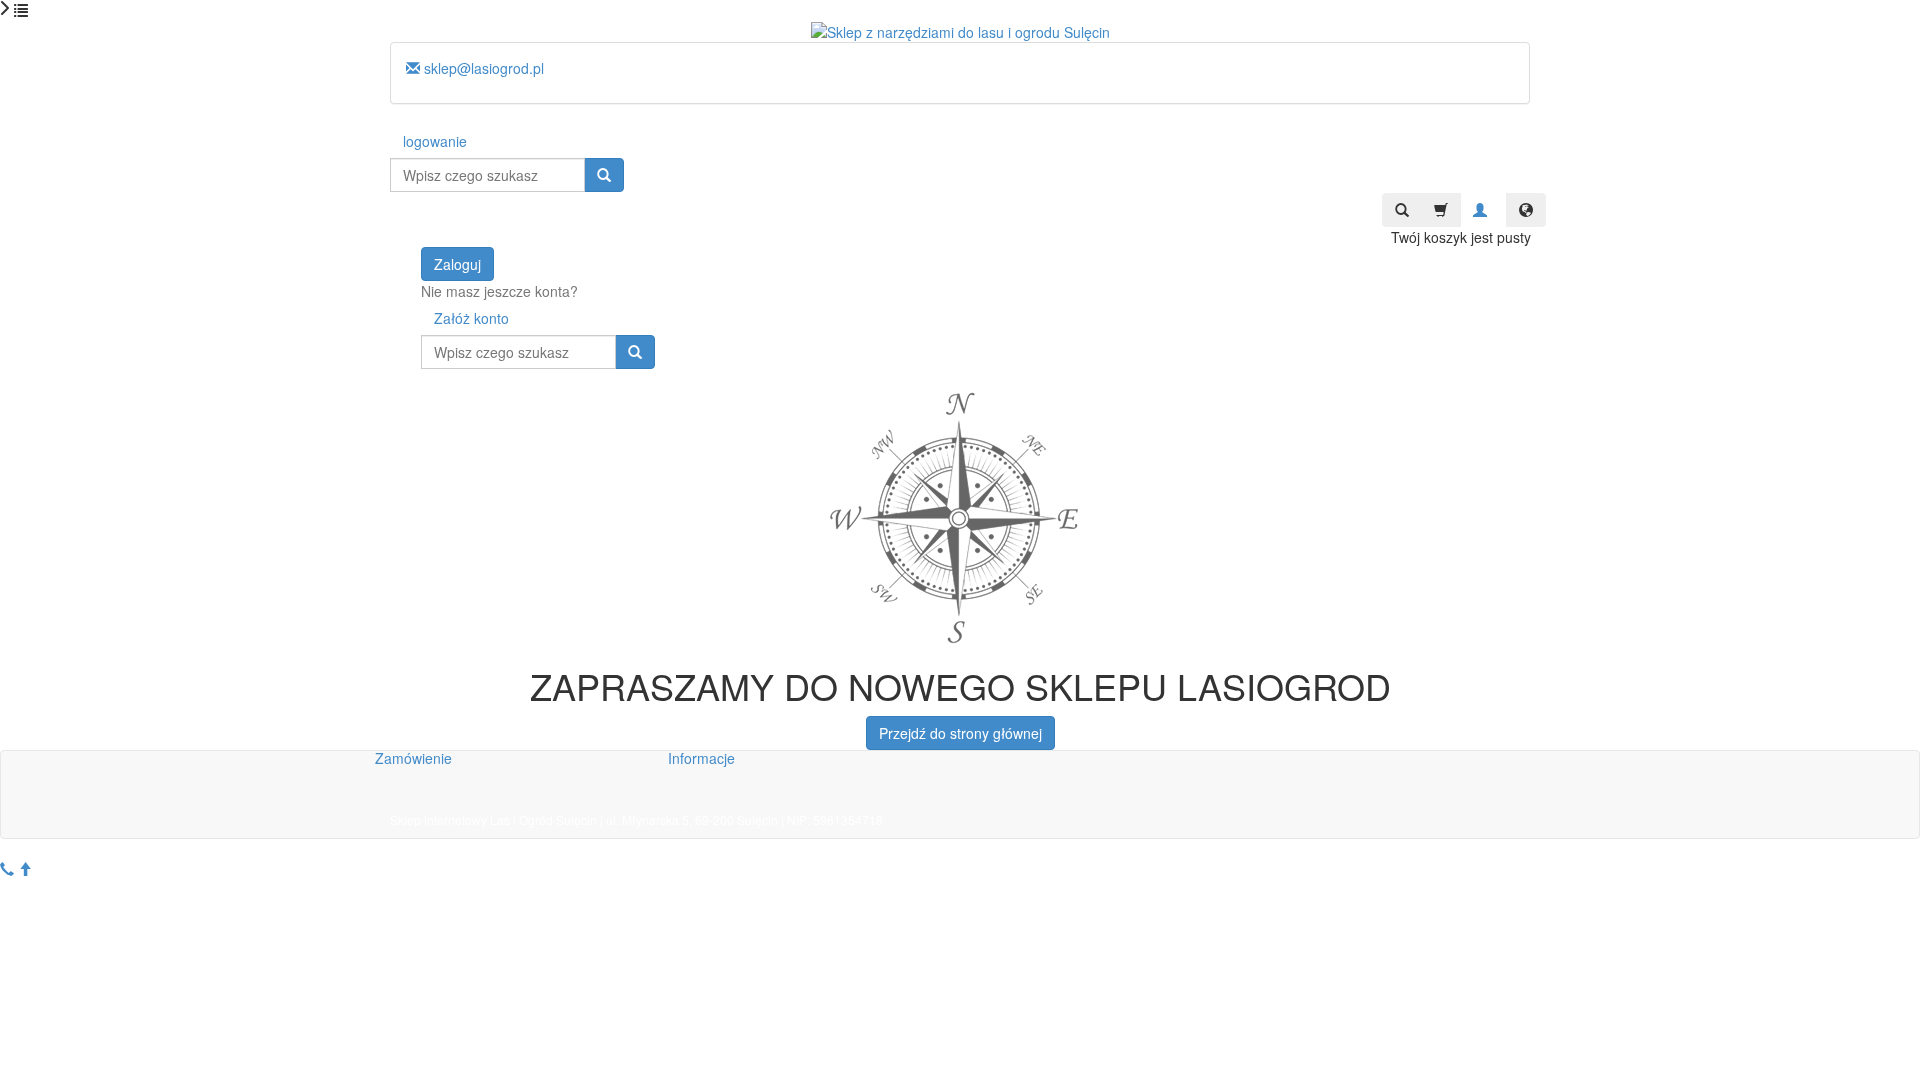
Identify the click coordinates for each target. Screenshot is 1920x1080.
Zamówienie (413, 758)
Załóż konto (471, 318)
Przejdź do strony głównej (960, 733)
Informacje (701, 758)
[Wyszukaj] (604, 175)
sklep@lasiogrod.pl (482, 68)
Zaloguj (457, 264)
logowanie (435, 141)
